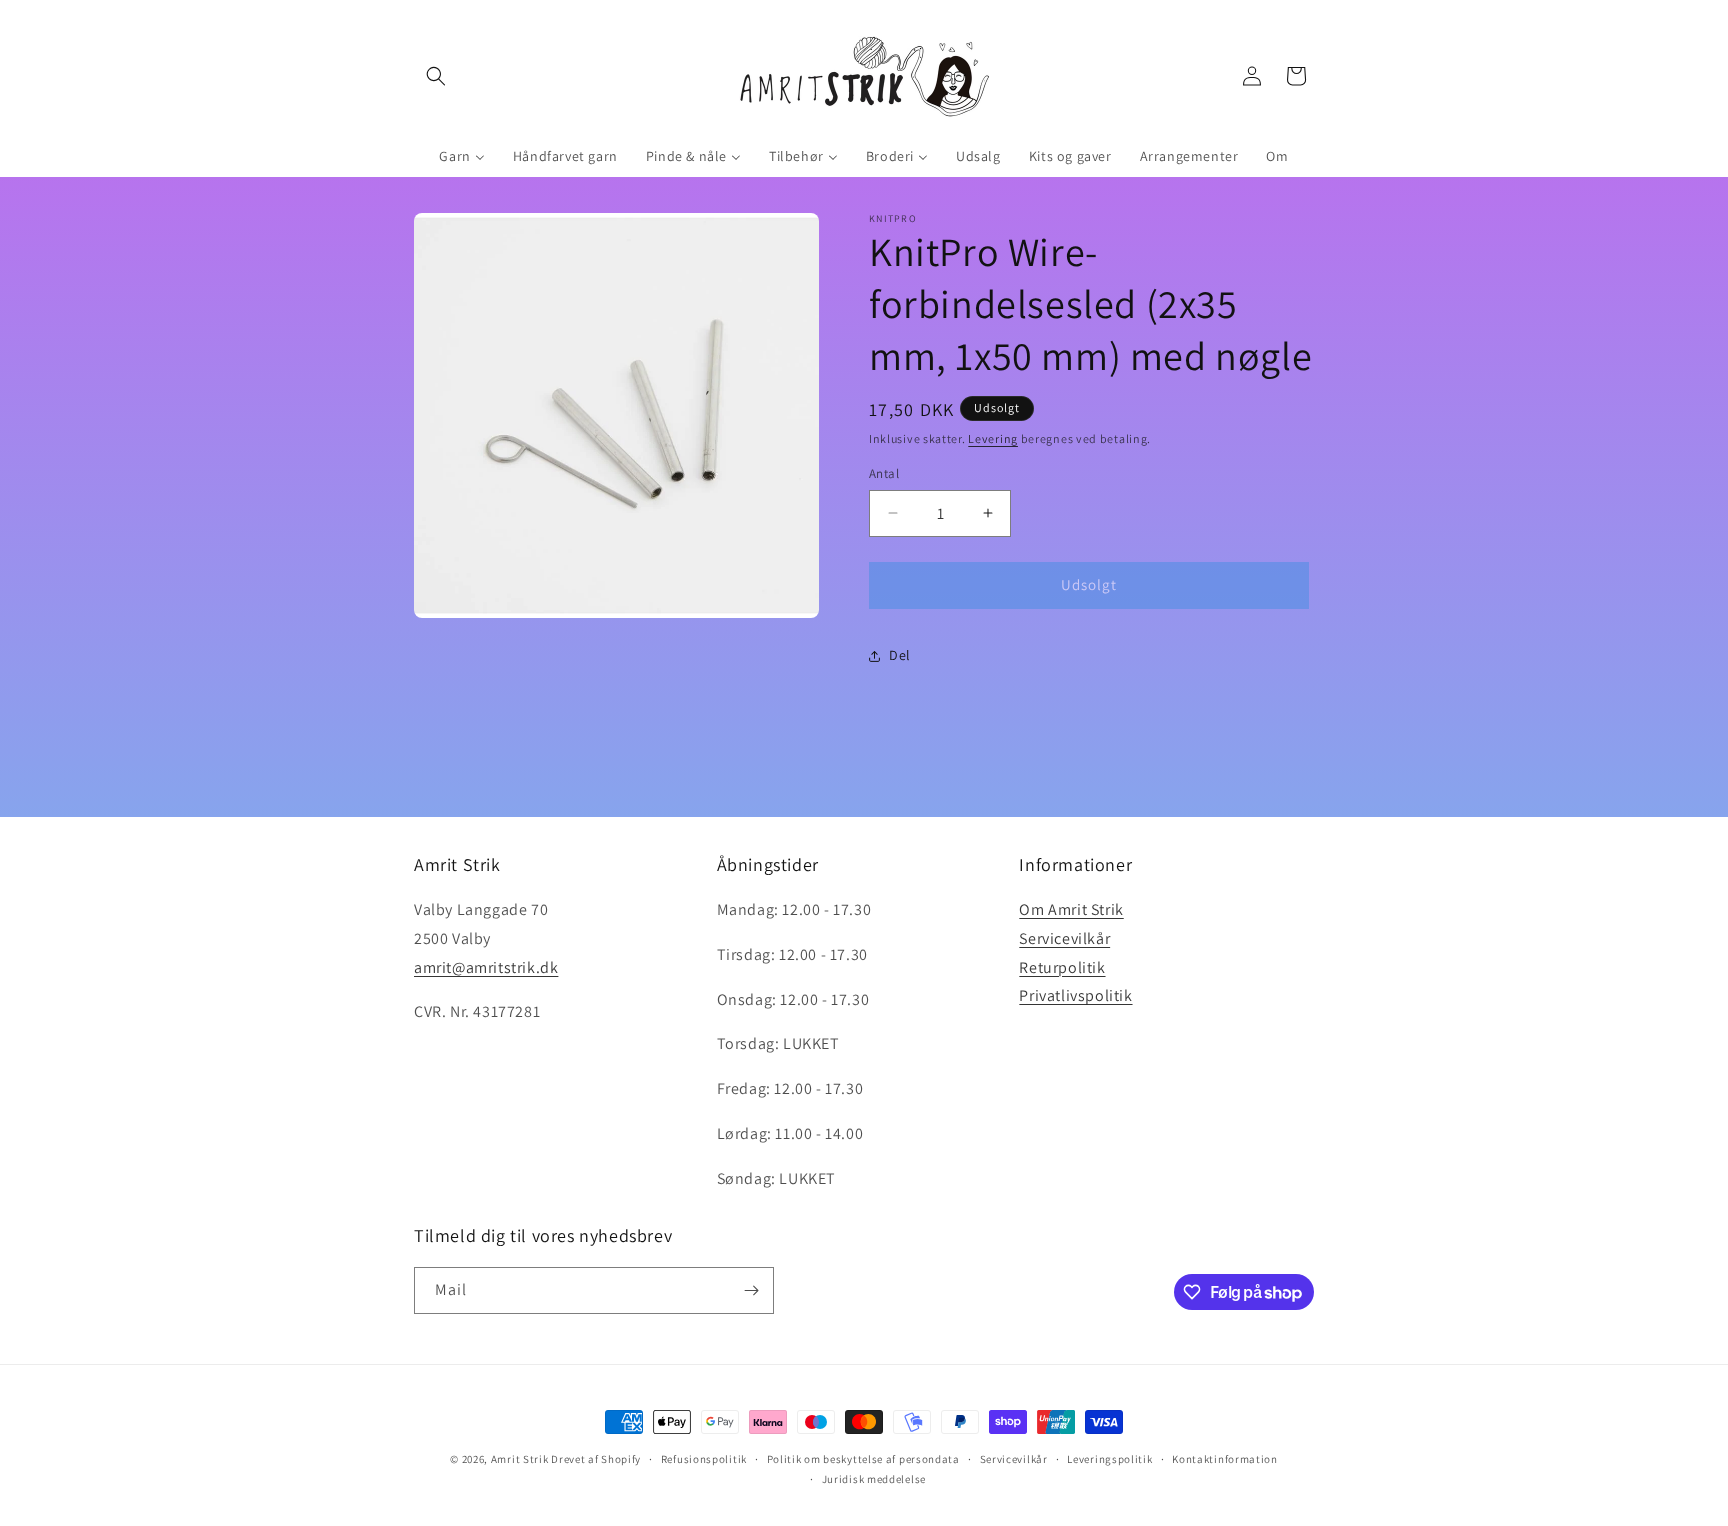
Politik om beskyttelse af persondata (863, 1459)
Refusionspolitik (704, 1459)
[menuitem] (461, 156)
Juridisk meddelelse (874, 1479)
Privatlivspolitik (1075, 996)
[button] (436, 76)
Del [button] (900, 655)
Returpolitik (1062, 967)
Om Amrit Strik (1071, 909)
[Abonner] (751, 1290)
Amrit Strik (520, 1459)
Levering (993, 438)
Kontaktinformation (1225, 1459)
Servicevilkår (1064, 938)
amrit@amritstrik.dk (486, 967)
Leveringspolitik (1109, 1459)
